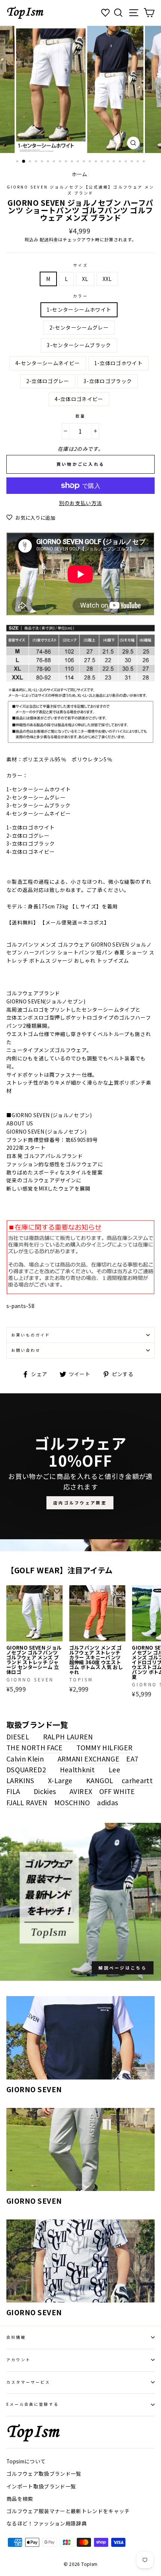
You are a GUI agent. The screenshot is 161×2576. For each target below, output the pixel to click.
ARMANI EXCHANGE (89, 1758)
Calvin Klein (25, 1758)
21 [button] (139, 162)
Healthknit (77, 1769)
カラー (80, 296)
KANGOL (100, 1780)
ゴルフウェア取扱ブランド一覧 (44, 2473)
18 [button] (121, 162)
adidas (107, 1802)
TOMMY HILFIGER (104, 1747)
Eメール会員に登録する (33, 2404)
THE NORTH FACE (35, 1747)
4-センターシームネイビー (48, 363)
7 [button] (55, 162)
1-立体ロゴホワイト (119, 363)
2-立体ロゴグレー (48, 381)
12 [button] (85, 162)
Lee (114, 1769)
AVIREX (81, 1791)
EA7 (132, 1758)
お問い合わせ (26, 1350)
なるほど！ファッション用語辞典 (47, 2523)
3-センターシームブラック (79, 345)
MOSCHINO (72, 1802)
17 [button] (115, 162)
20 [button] (133, 162)
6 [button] (49, 162)
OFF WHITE (117, 1791)
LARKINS (20, 1780)
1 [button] (18, 162)
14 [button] (97, 162)
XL (85, 279)
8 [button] (61, 162)
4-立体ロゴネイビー (79, 399)
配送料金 (49, 239)
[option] (80, 89)
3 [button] (31, 162)
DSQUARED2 (26, 1769)
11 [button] (79, 162)
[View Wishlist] (106, 13)
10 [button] (73, 162)
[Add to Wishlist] (57, 1591)
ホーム (80, 174)
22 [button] (145, 162)
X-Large (60, 1780)
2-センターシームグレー (79, 327)
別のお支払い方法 (81, 503)
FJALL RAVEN (27, 1802)
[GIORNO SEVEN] (80, 2038)
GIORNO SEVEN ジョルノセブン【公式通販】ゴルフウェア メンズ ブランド (80, 190)
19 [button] (127, 162)
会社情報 (16, 2337)
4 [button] (37, 162)
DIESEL (18, 1736)
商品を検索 (20, 2499)
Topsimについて (26, 2461)
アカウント (19, 2360)
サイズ (80, 265)
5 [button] (43, 162)
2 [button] (24, 162)
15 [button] (103, 162)
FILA (13, 1791)
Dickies (45, 1791)
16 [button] (109, 162)
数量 (80, 416)
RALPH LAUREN (68, 1736)
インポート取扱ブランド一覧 (41, 2486)
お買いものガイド (31, 1335)
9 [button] (67, 162)
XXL (107, 279)
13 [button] (91, 162)
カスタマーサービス (28, 2382)
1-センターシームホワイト (79, 309)
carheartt (137, 1780)
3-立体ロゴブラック (108, 381)
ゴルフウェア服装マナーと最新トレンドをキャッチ (68, 2511)
